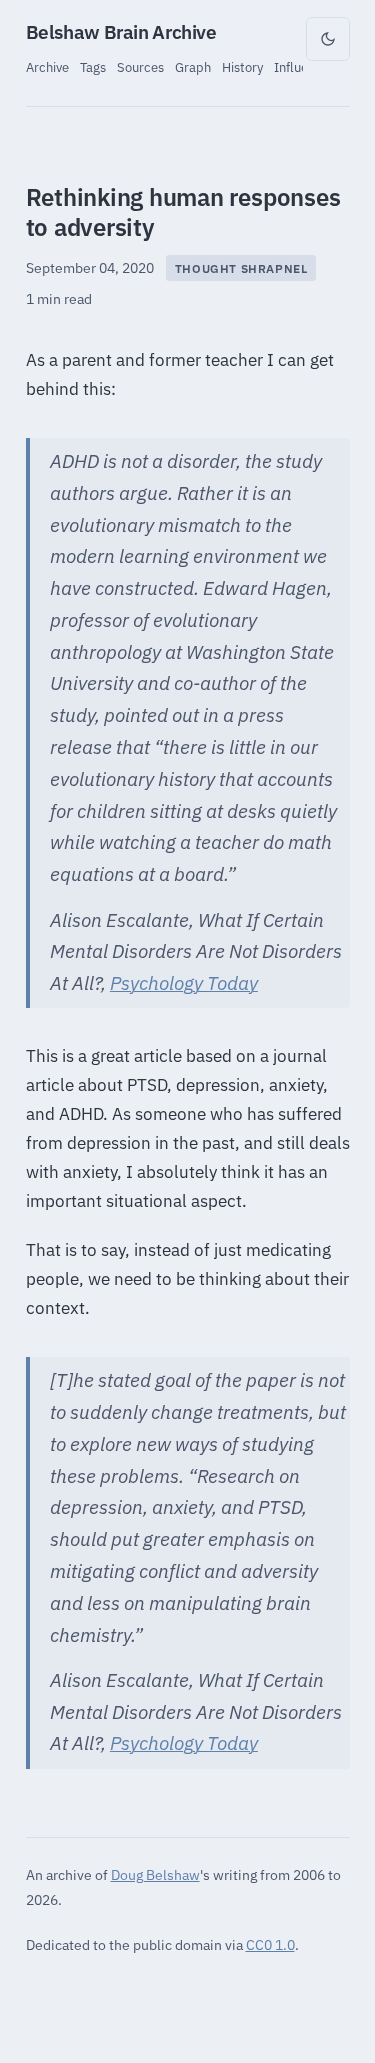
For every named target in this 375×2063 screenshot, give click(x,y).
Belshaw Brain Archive (121, 32)
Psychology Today (184, 983)
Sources (140, 67)
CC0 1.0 (270, 1944)
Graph (193, 67)
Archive (47, 67)
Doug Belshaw (155, 1874)
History (242, 67)
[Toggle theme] (328, 39)
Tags (93, 67)
